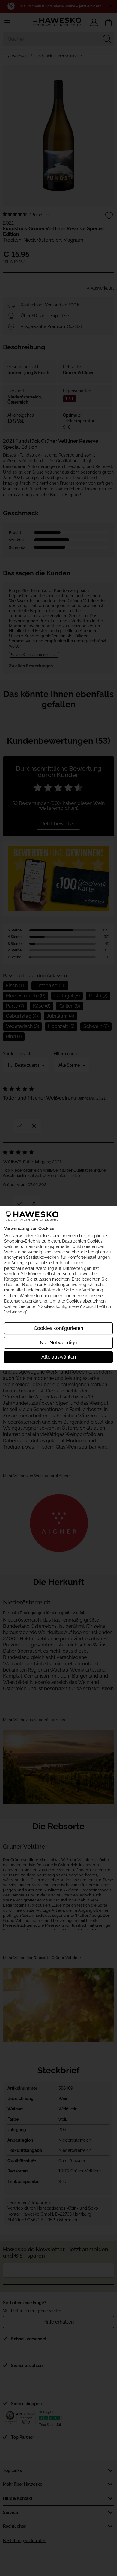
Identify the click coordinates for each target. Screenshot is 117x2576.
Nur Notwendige (58, 1343)
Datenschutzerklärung (26, 1301)
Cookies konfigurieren (58, 1328)
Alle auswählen (59, 1357)
